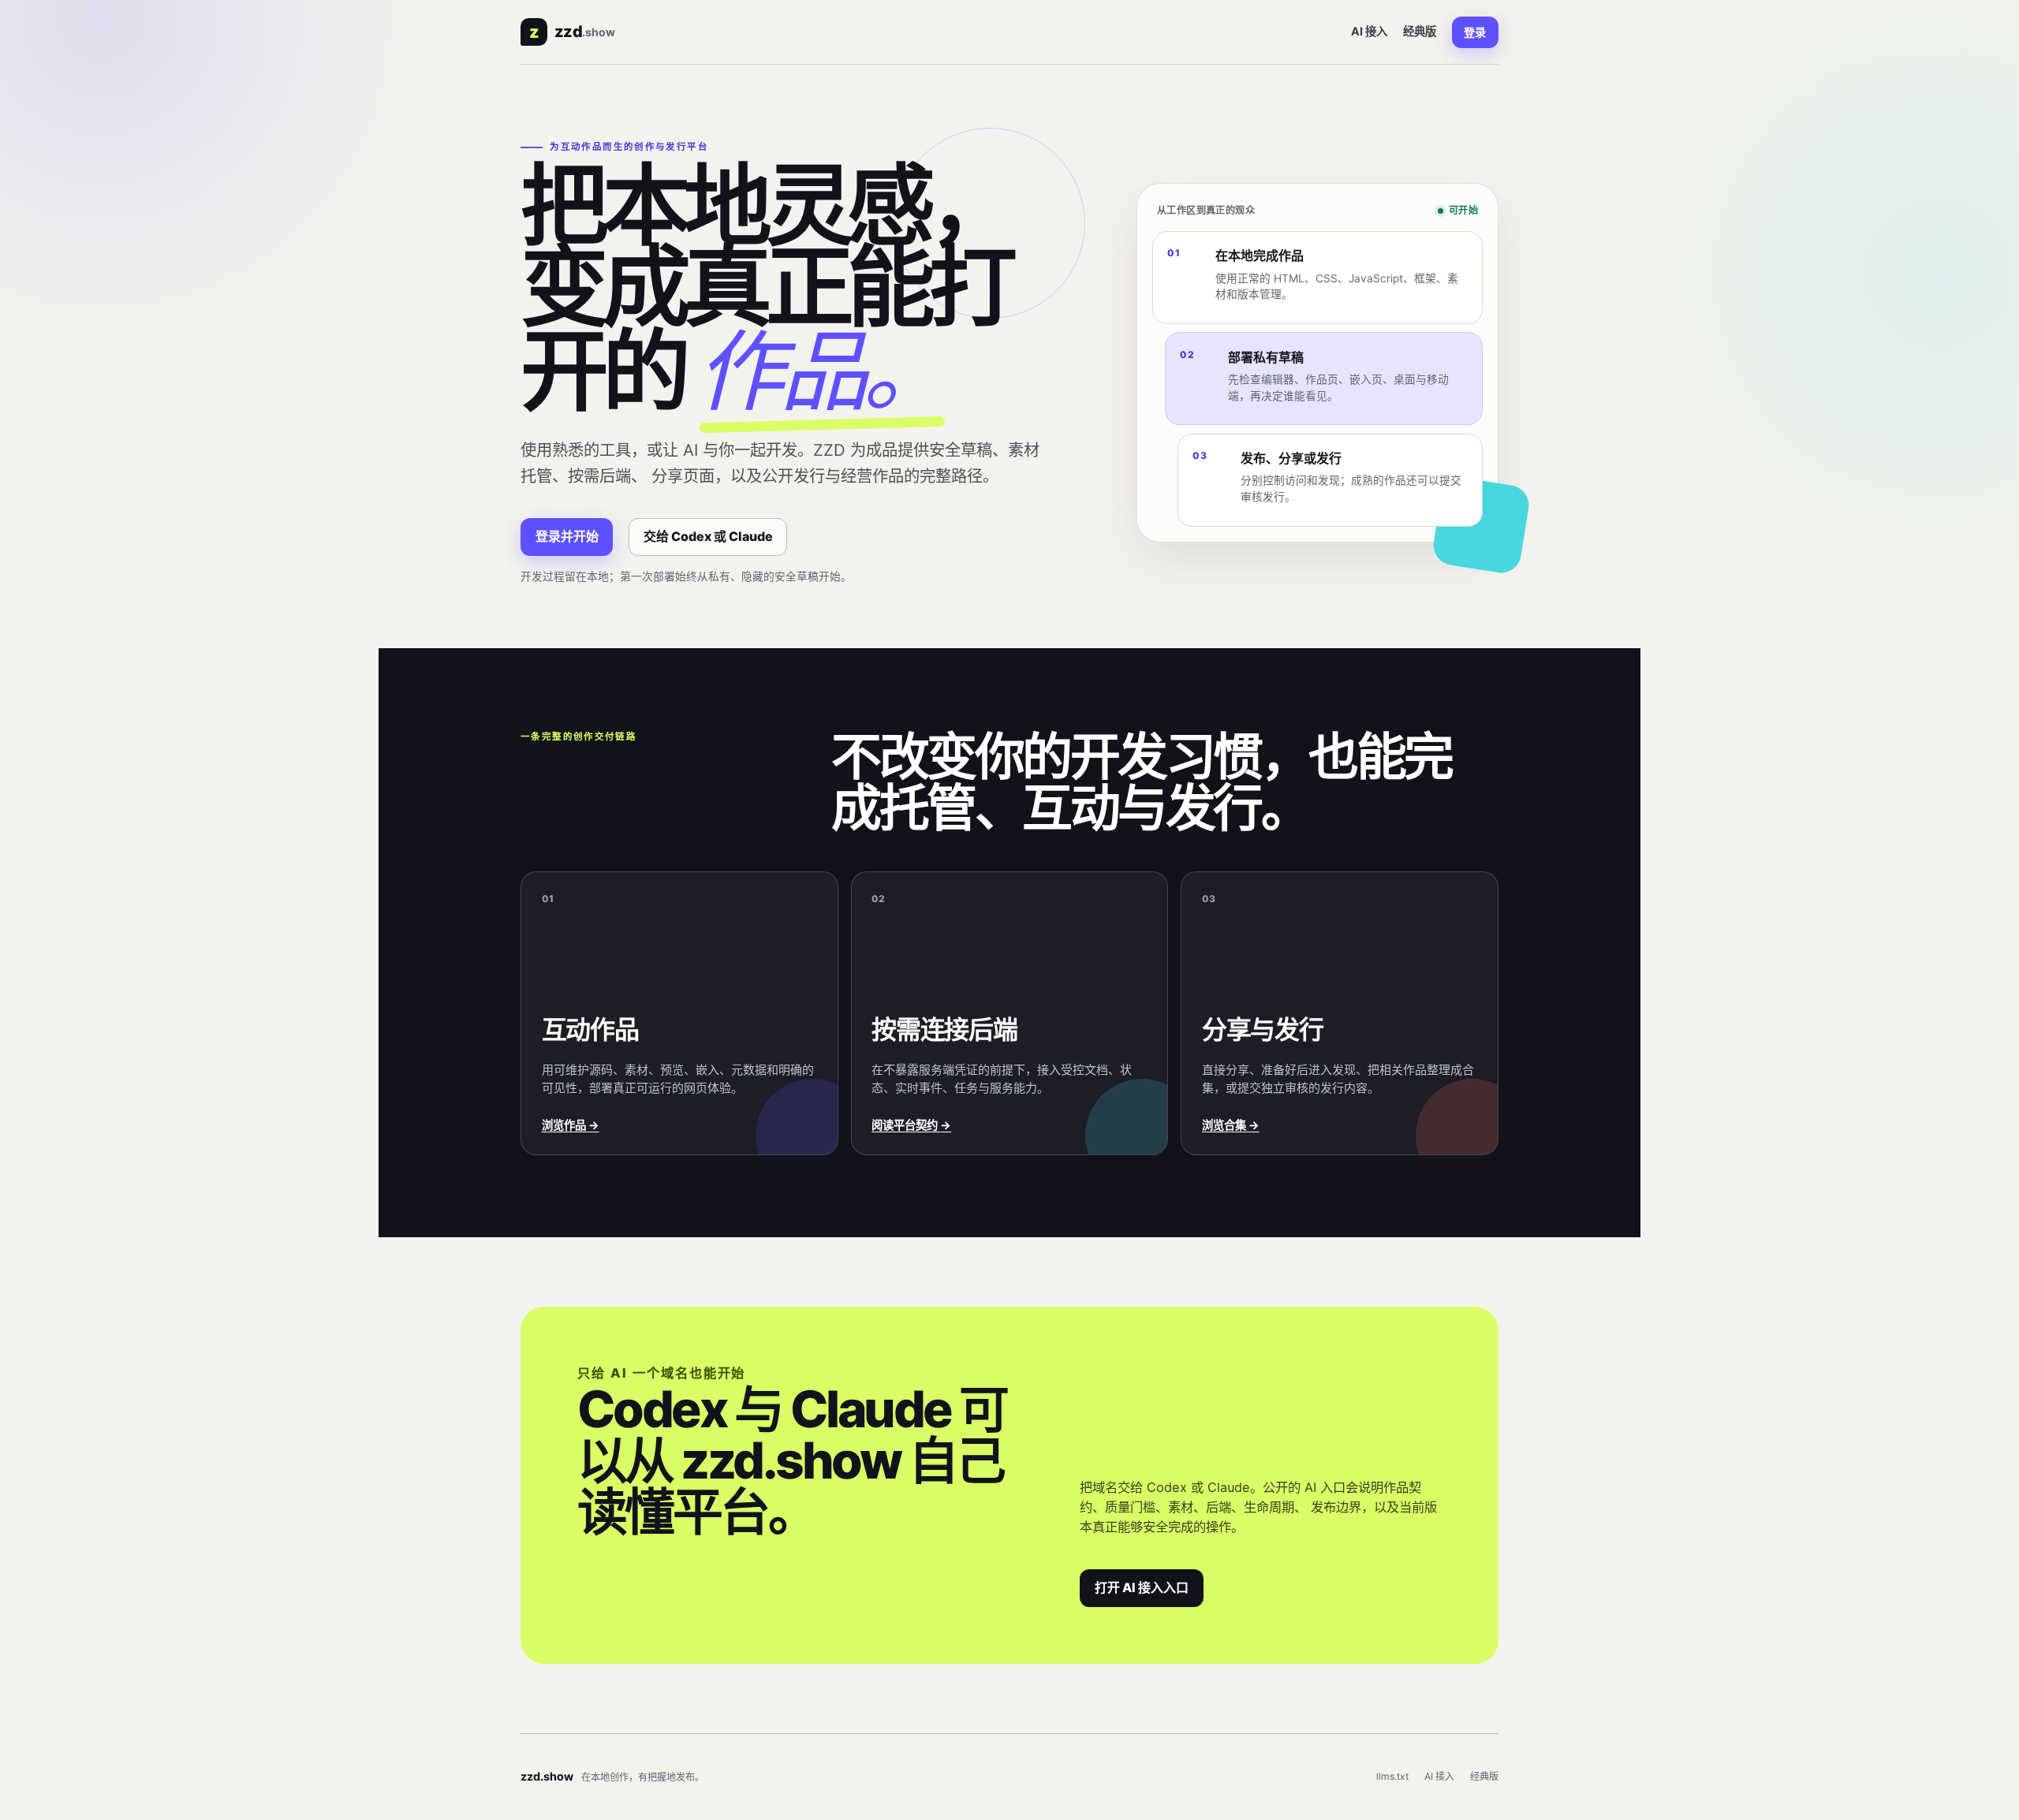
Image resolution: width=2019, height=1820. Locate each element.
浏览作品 (571, 1125)
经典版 (1420, 31)
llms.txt (1392, 1776)
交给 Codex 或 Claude (708, 536)
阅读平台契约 (911, 1125)
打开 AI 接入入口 (1142, 1587)
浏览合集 (1231, 1125)
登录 (1475, 32)
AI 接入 (1369, 31)
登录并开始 (567, 536)
